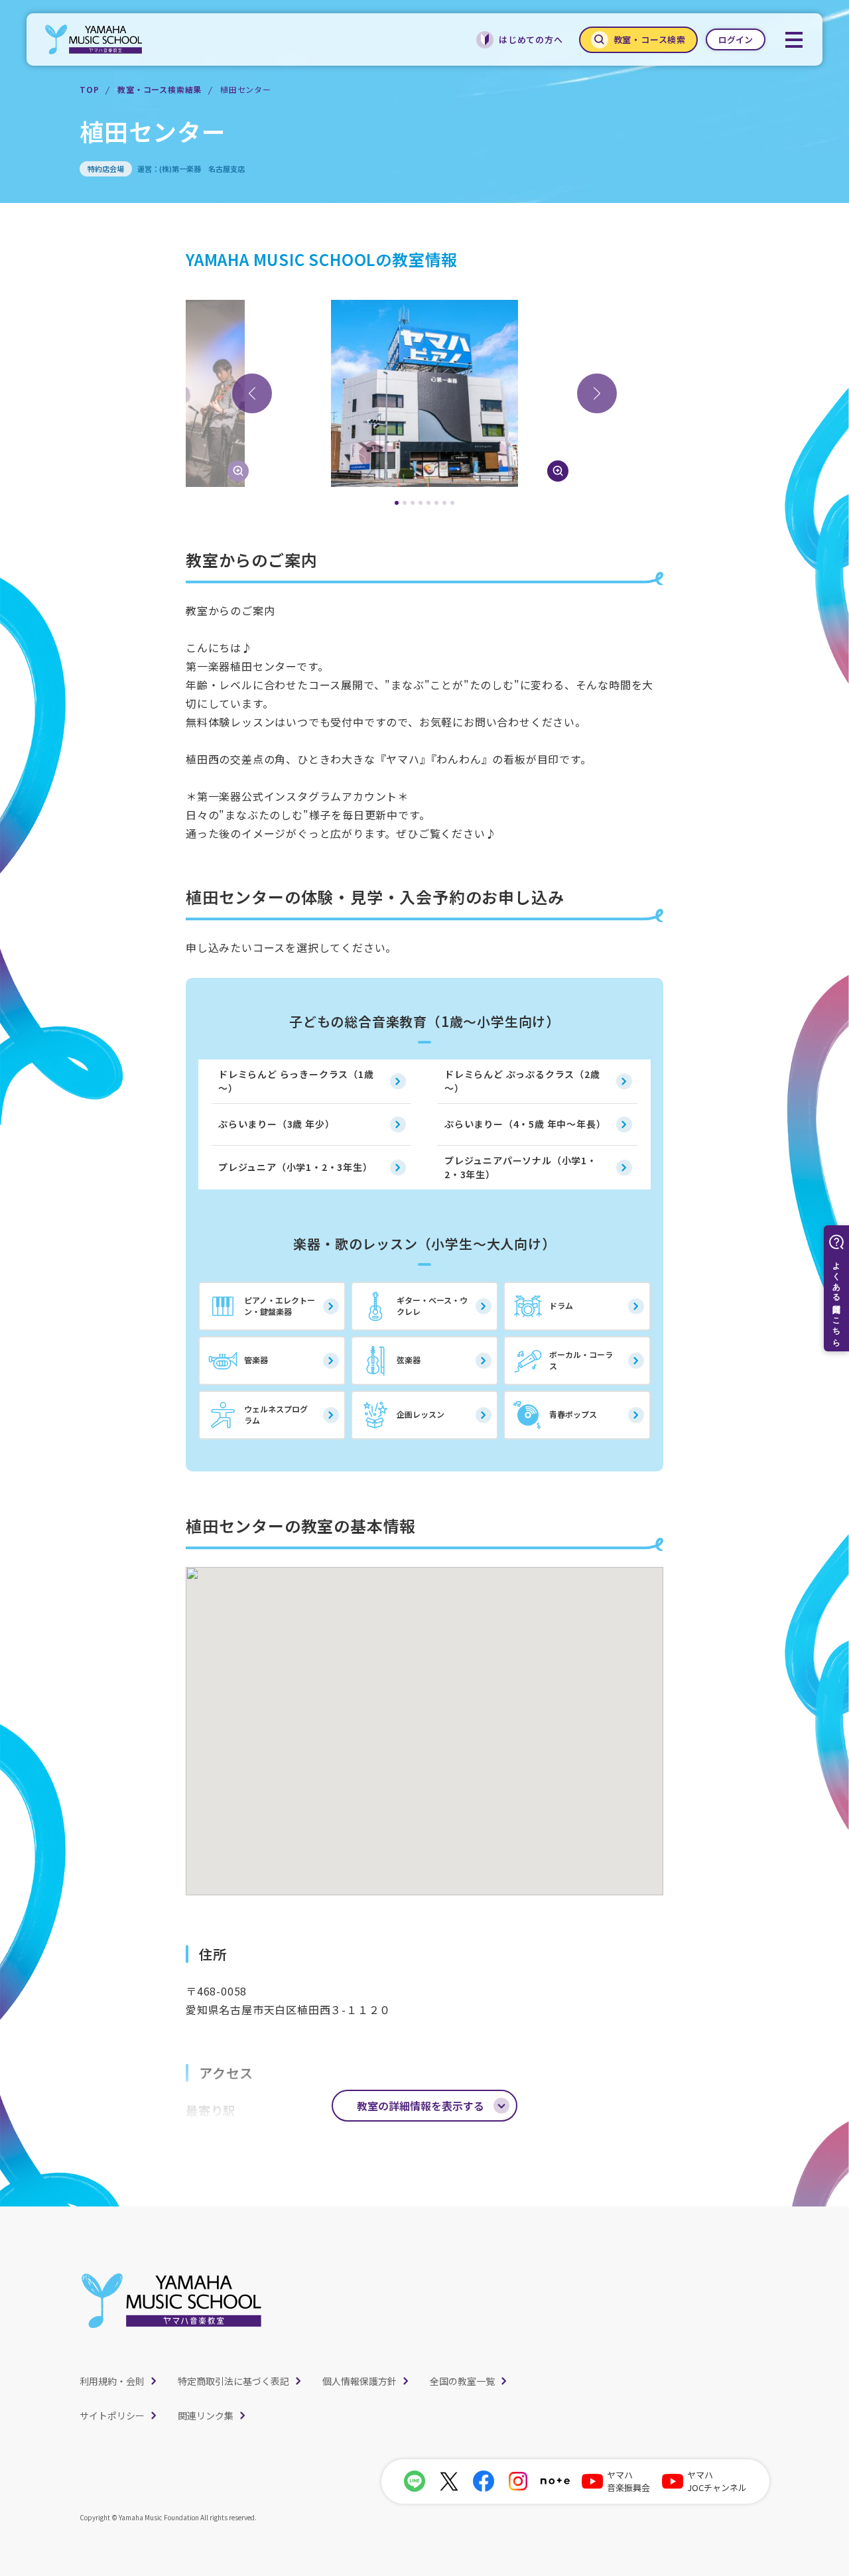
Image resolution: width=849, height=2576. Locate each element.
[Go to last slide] (252, 393)
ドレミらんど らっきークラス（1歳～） (296, 1081)
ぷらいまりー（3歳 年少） (276, 1124)
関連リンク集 (206, 2415)
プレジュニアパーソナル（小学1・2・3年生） (521, 1167)
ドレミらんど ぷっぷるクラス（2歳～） (522, 1081)
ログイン (736, 39)
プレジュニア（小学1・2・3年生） (295, 1167)
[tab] (397, 503)
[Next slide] (597, 393)
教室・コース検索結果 (160, 89)
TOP (89, 89)
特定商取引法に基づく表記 (233, 2381)
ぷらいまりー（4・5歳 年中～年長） (525, 1124)
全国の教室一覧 (462, 2381)
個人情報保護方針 (359, 2381)
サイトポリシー (112, 2415)
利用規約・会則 (112, 2381)
